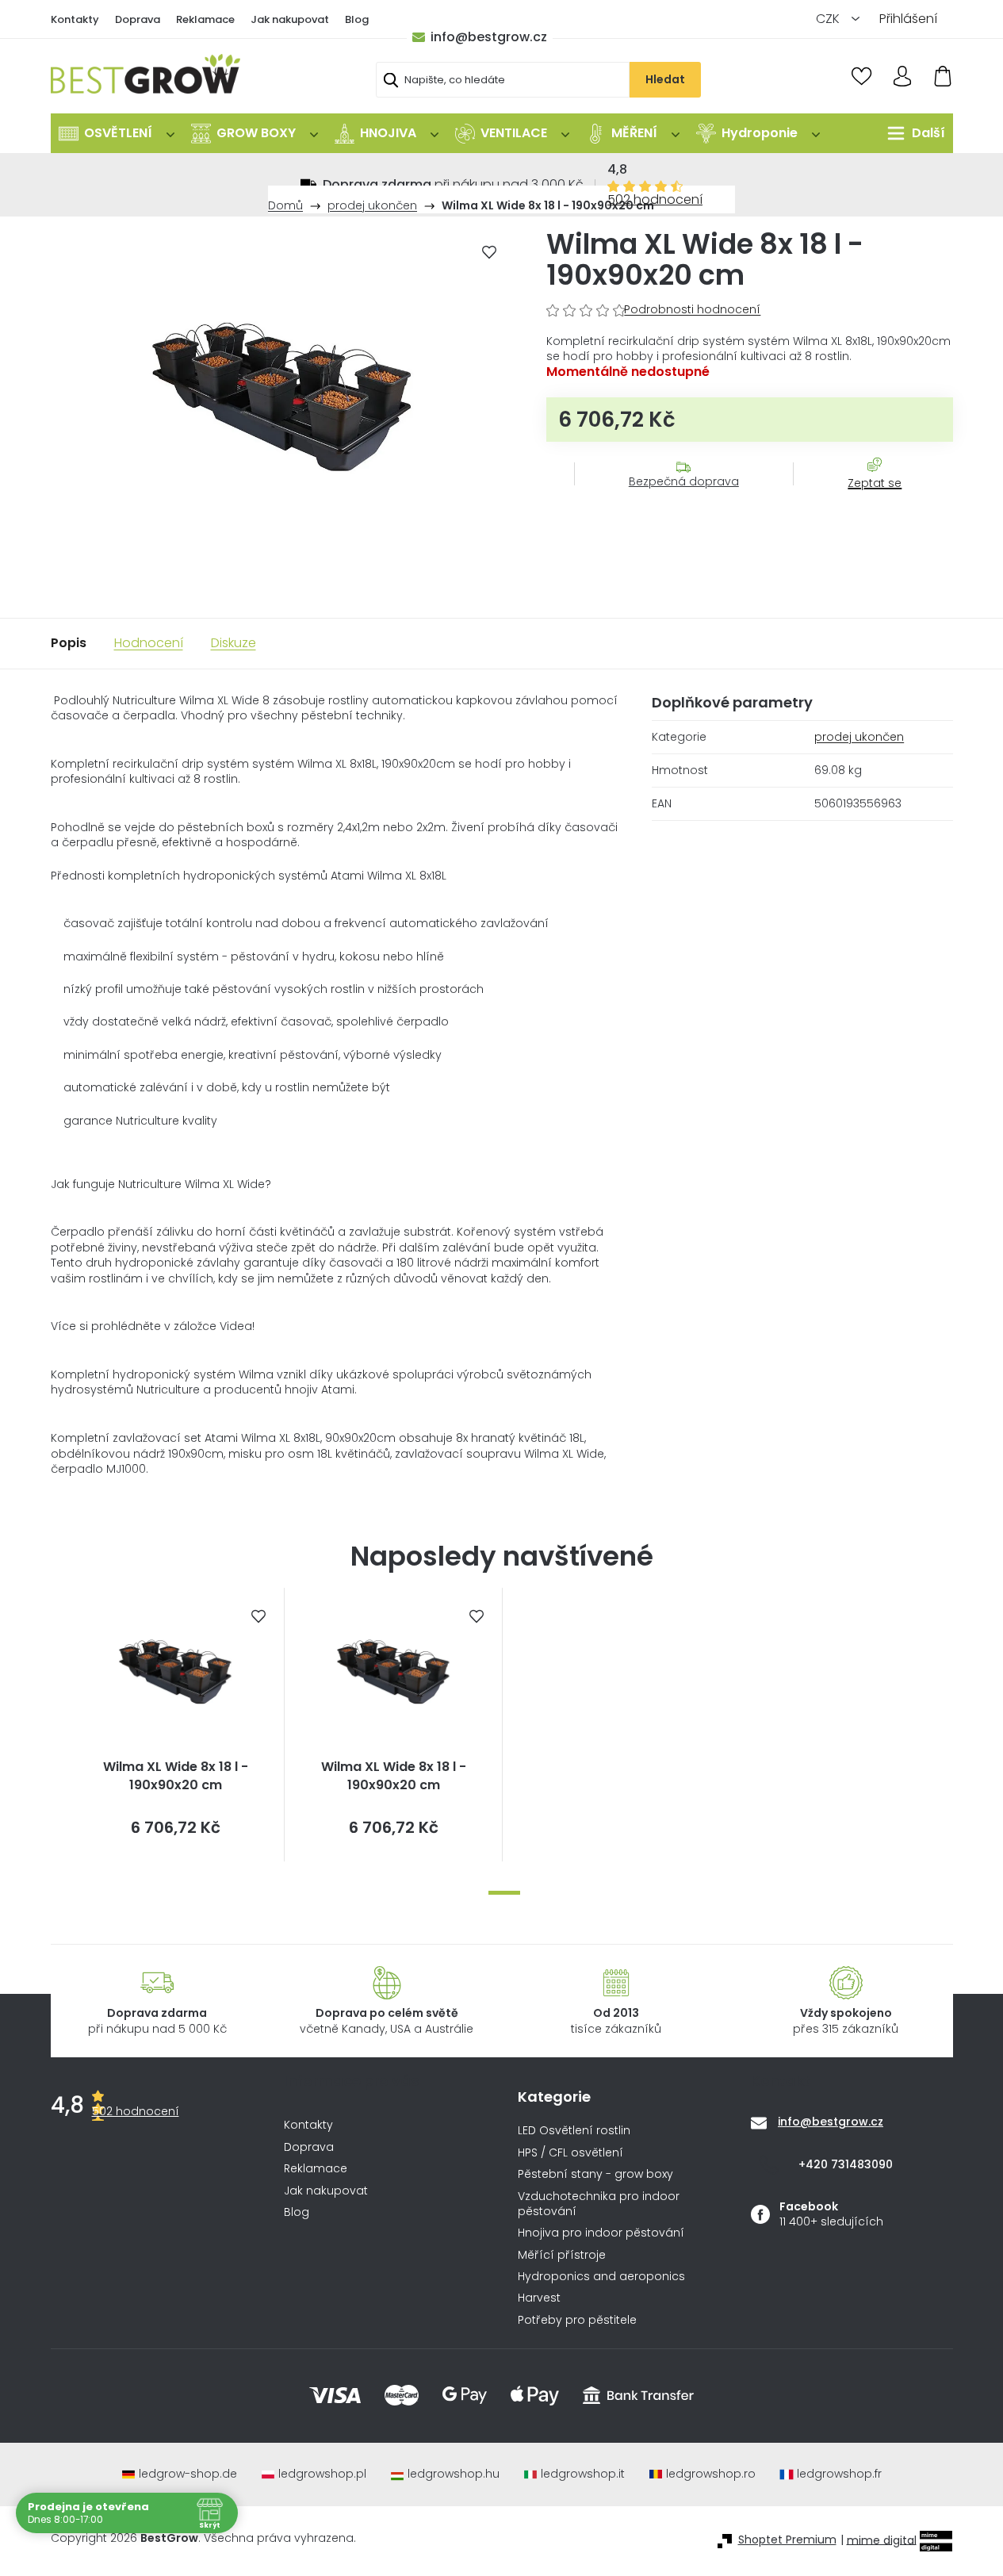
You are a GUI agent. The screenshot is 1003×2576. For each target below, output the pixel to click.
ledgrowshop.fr (839, 2474)
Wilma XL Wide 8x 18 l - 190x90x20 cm (176, 1776)
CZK (829, 19)
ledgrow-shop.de (188, 2474)
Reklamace (205, 19)
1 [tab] (504, 1893)
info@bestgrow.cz (489, 37)
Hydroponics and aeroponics (601, 2277)
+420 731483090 (846, 2164)
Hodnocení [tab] (149, 643)
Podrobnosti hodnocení (692, 310)
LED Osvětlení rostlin (574, 2131)
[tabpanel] (176, 1725)
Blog (357, 19)
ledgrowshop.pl (322, 2474)
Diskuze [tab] (234, 643)
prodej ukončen (859, 737)
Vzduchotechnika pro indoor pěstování (599, 2204)
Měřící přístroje (562, 2255)
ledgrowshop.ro (711, 2474)
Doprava (138, 19)
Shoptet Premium (787, 2540)
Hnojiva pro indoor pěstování (601, 2233)
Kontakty (75, 19)
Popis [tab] (69, 643)
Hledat (665, 79)
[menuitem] (117, 133)
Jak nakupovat (290, 19)
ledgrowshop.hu (454, 2474)
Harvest (539, 2298)
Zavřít (866, 499)
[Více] (912, 133)
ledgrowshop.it (583, 2474)
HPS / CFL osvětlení (570, 2153)
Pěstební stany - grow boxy (595, 2174)
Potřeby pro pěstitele (577, 2320)
